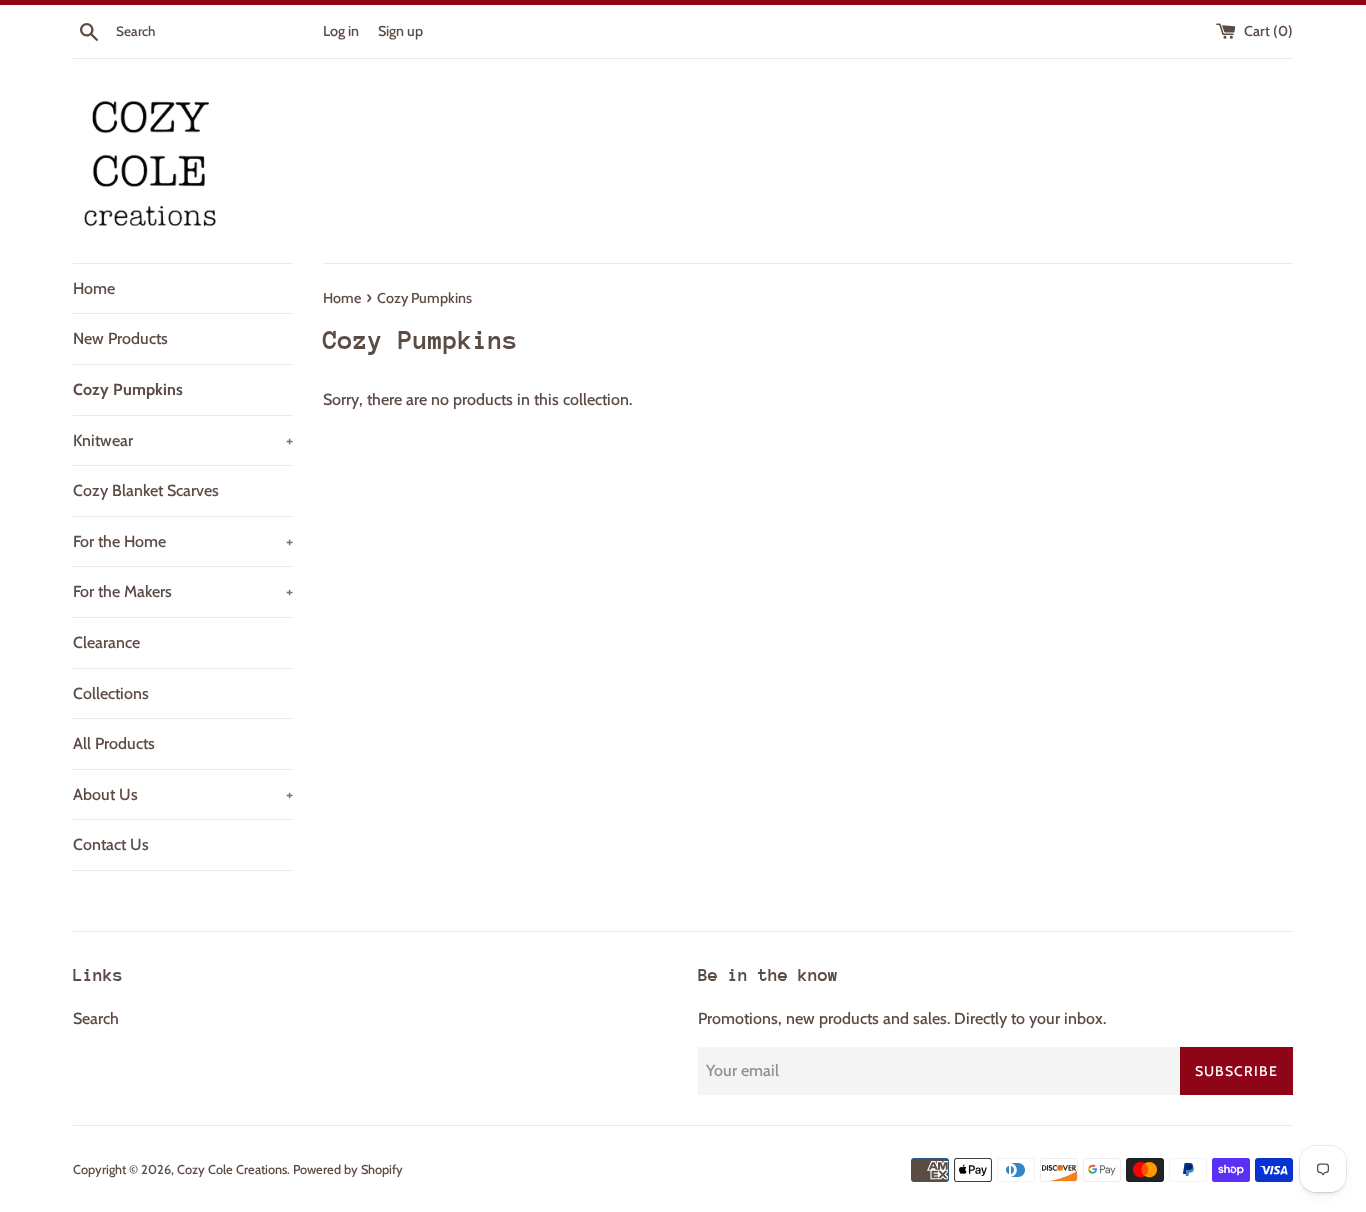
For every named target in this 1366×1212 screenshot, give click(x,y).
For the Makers (183, 591)
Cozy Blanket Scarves (146, 490)
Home (94, 288)
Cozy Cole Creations (232, 1169)
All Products (114, 743)
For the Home (183, 541)
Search (96, 1018)
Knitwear (183, 440)
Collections (111, 693)
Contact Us (111, 844)
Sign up (400, 31)
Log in (341, 31)
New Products (120, 338)
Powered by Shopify (348, 1169)
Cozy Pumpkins (128, 389)
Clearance (106, 642)
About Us (183, 794)
